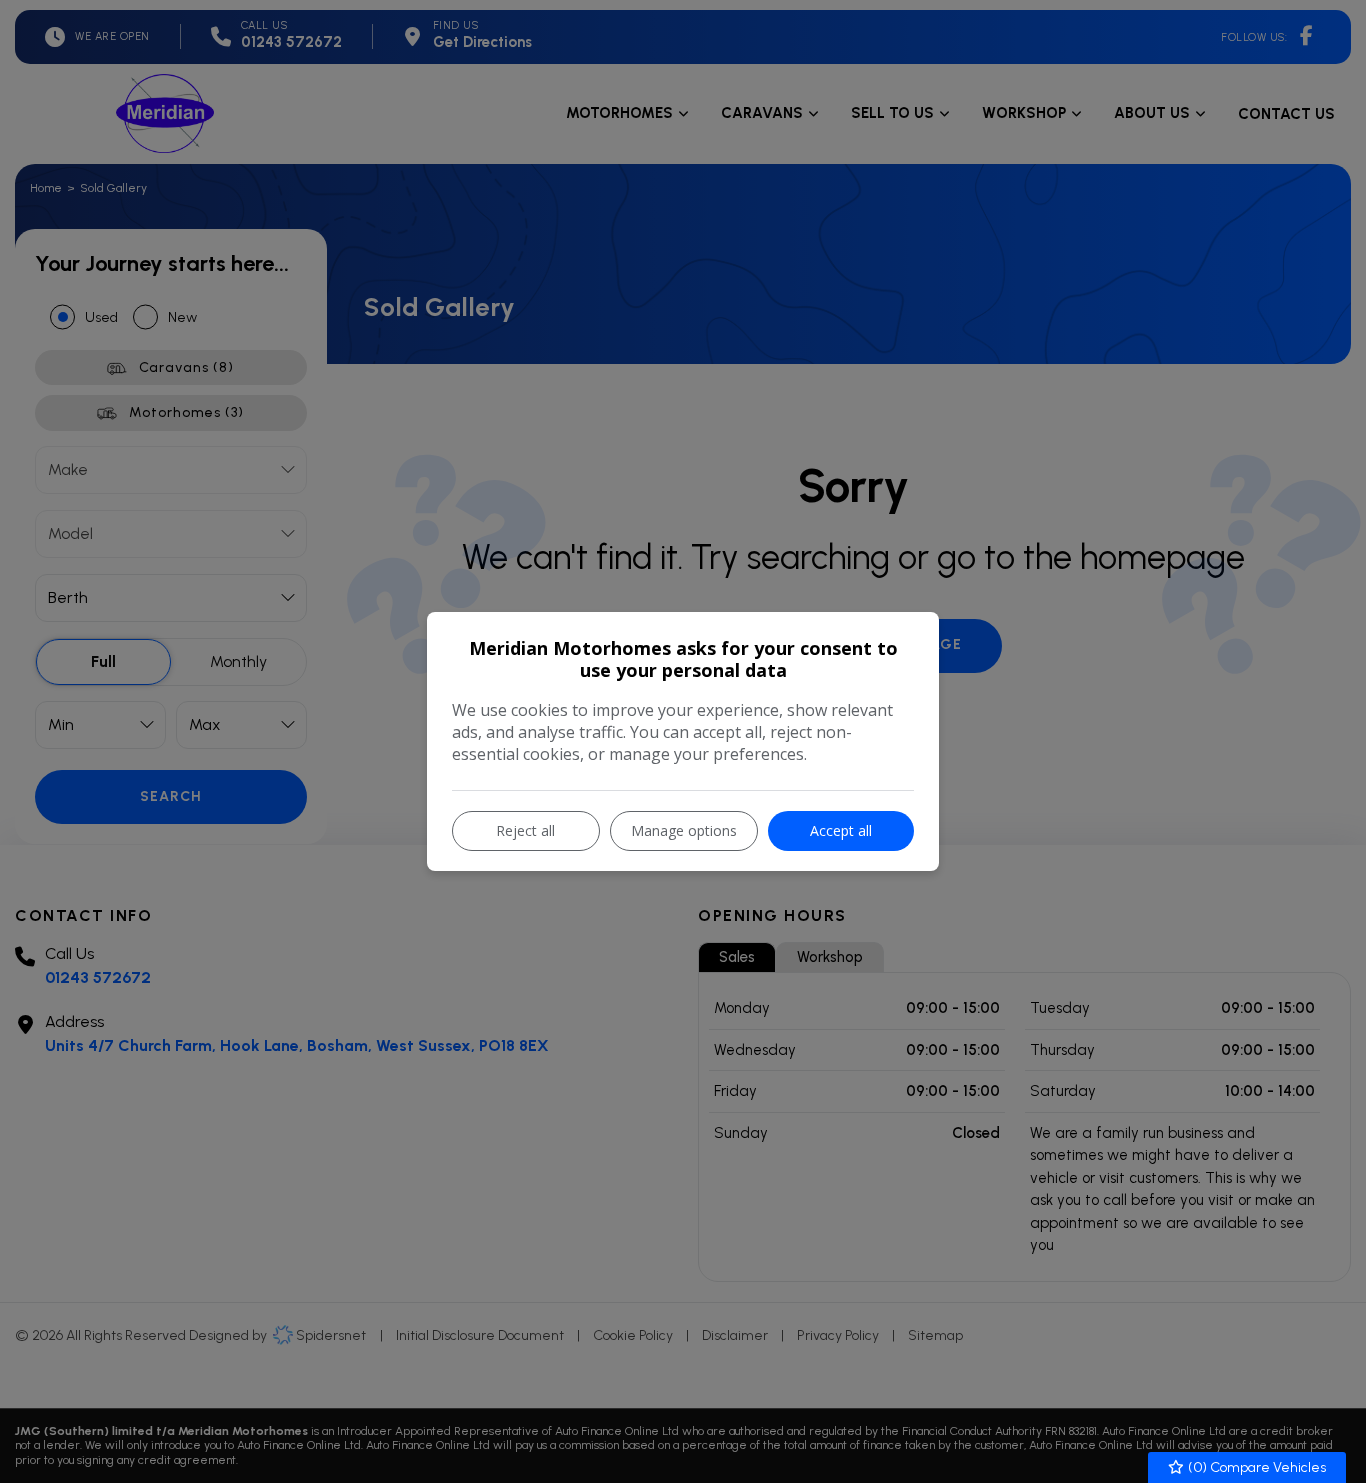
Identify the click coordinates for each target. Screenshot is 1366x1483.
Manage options (684, 830)
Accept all (841, 830)
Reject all (525, 830)
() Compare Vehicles (1255, 1467)
